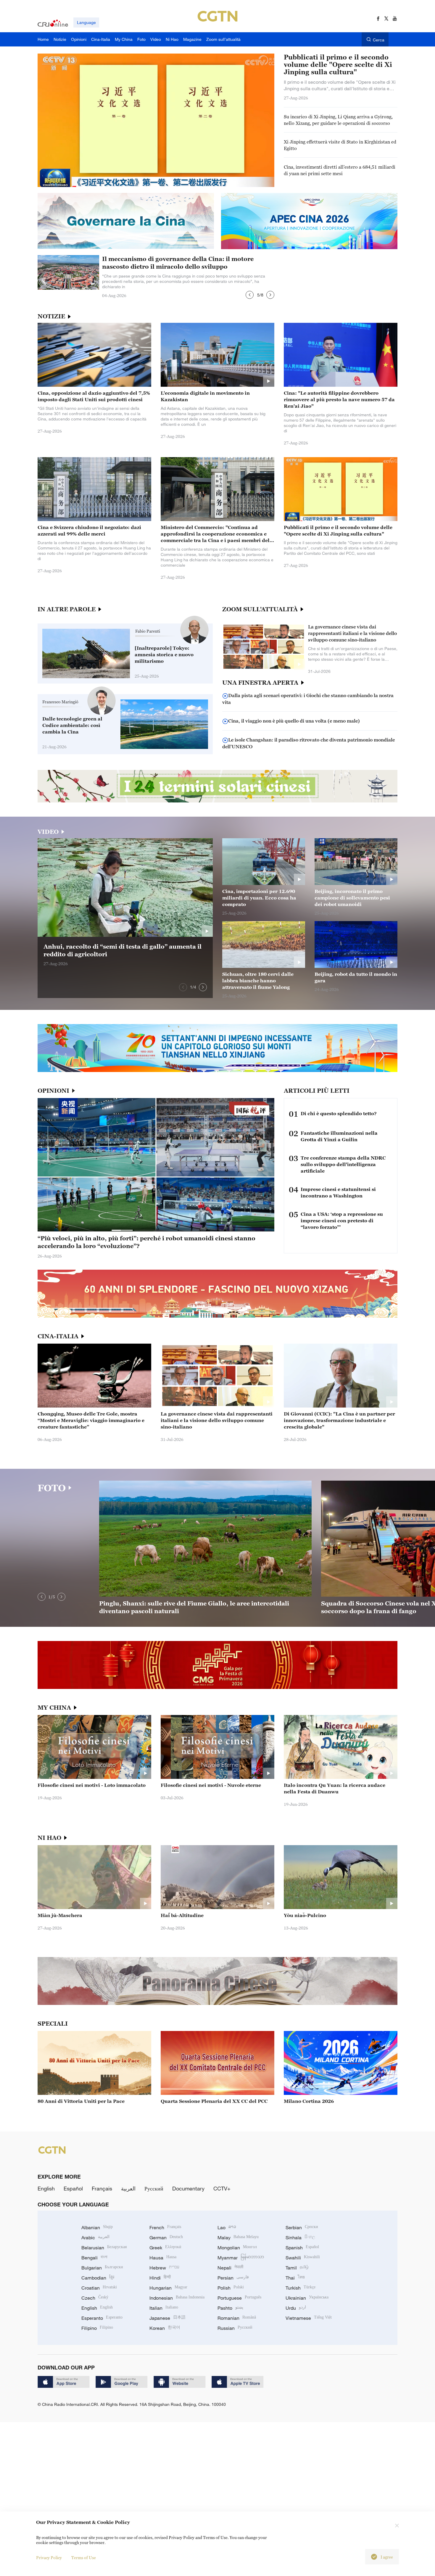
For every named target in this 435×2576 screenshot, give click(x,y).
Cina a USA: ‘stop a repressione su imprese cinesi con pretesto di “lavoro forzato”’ (342, 1221)
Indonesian (177, 2298)
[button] (250, 295)
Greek (165, 2248)
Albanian (97, 2227)
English (46, 2188)
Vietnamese (309, 2318)
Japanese (167, 2318)
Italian (164, 2308)
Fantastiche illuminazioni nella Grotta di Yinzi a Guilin (339, 1136)
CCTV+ (222, 2188)
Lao (227, 2227)
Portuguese (239, 2298)
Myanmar (241, 2258)
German (166, 2238)
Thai (295, 2278)
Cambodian (98, 2278)
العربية (128, 2188)
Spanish (302, 2248)
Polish (231, 2288)
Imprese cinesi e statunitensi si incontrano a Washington (338, 1192)
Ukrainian (307, 2298)
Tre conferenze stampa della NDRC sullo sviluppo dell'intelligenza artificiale (343, 1164)
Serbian (302, 2227)
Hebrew (164, 2268)
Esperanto (102, 2318)
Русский (154, 2188)
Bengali (94, 2258)
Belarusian (104, 2248)
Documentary (188, 2188)
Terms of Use (84, 2558)
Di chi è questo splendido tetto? (339, 1113)
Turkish (301, 2288)
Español (73, 2188)
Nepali (230, 2268)
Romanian (237, 2318)
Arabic (95, 2238)
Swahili (303, 2258)
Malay (238, 2238)
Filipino (97, 2328)
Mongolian (237, 2248)
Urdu (296, 2308)
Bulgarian (102, 2268)
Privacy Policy (49, 2558)
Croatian (99, 2288)
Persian (233, 2278)
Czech (95, 2298)
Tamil (297, 2268)
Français (102, 2188)
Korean (165, 2328)
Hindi (160, 2278)
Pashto (230, 2308)
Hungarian (168, 2288)
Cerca (379, 40)
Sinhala (300, 2238)
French (165, 2227)
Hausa (163, 2258)
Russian (235, 2328)
